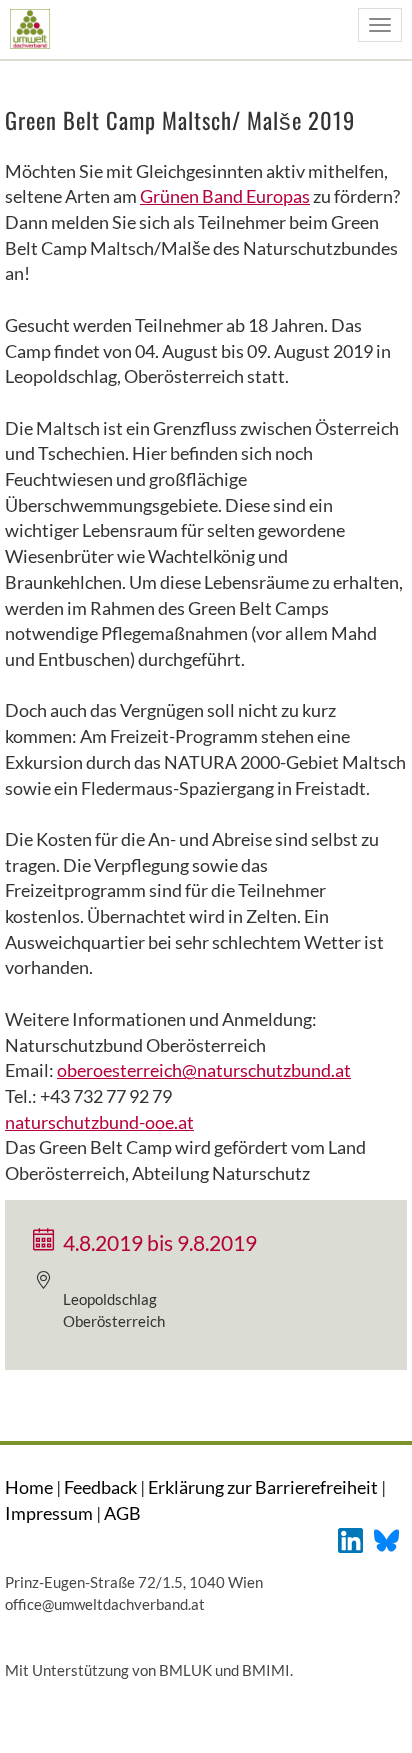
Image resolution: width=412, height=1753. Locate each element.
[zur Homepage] (29, 28)
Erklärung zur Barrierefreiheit (263, 1487)
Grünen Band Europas (225, 196)
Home (29, 1487)
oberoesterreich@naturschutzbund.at (204, 1070)
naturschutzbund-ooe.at (99, 1122)
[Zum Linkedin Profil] (350, 1538)
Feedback (100, 1487)
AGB (122, 1513)
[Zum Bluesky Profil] (386, 1538)
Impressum (49, 1513)
